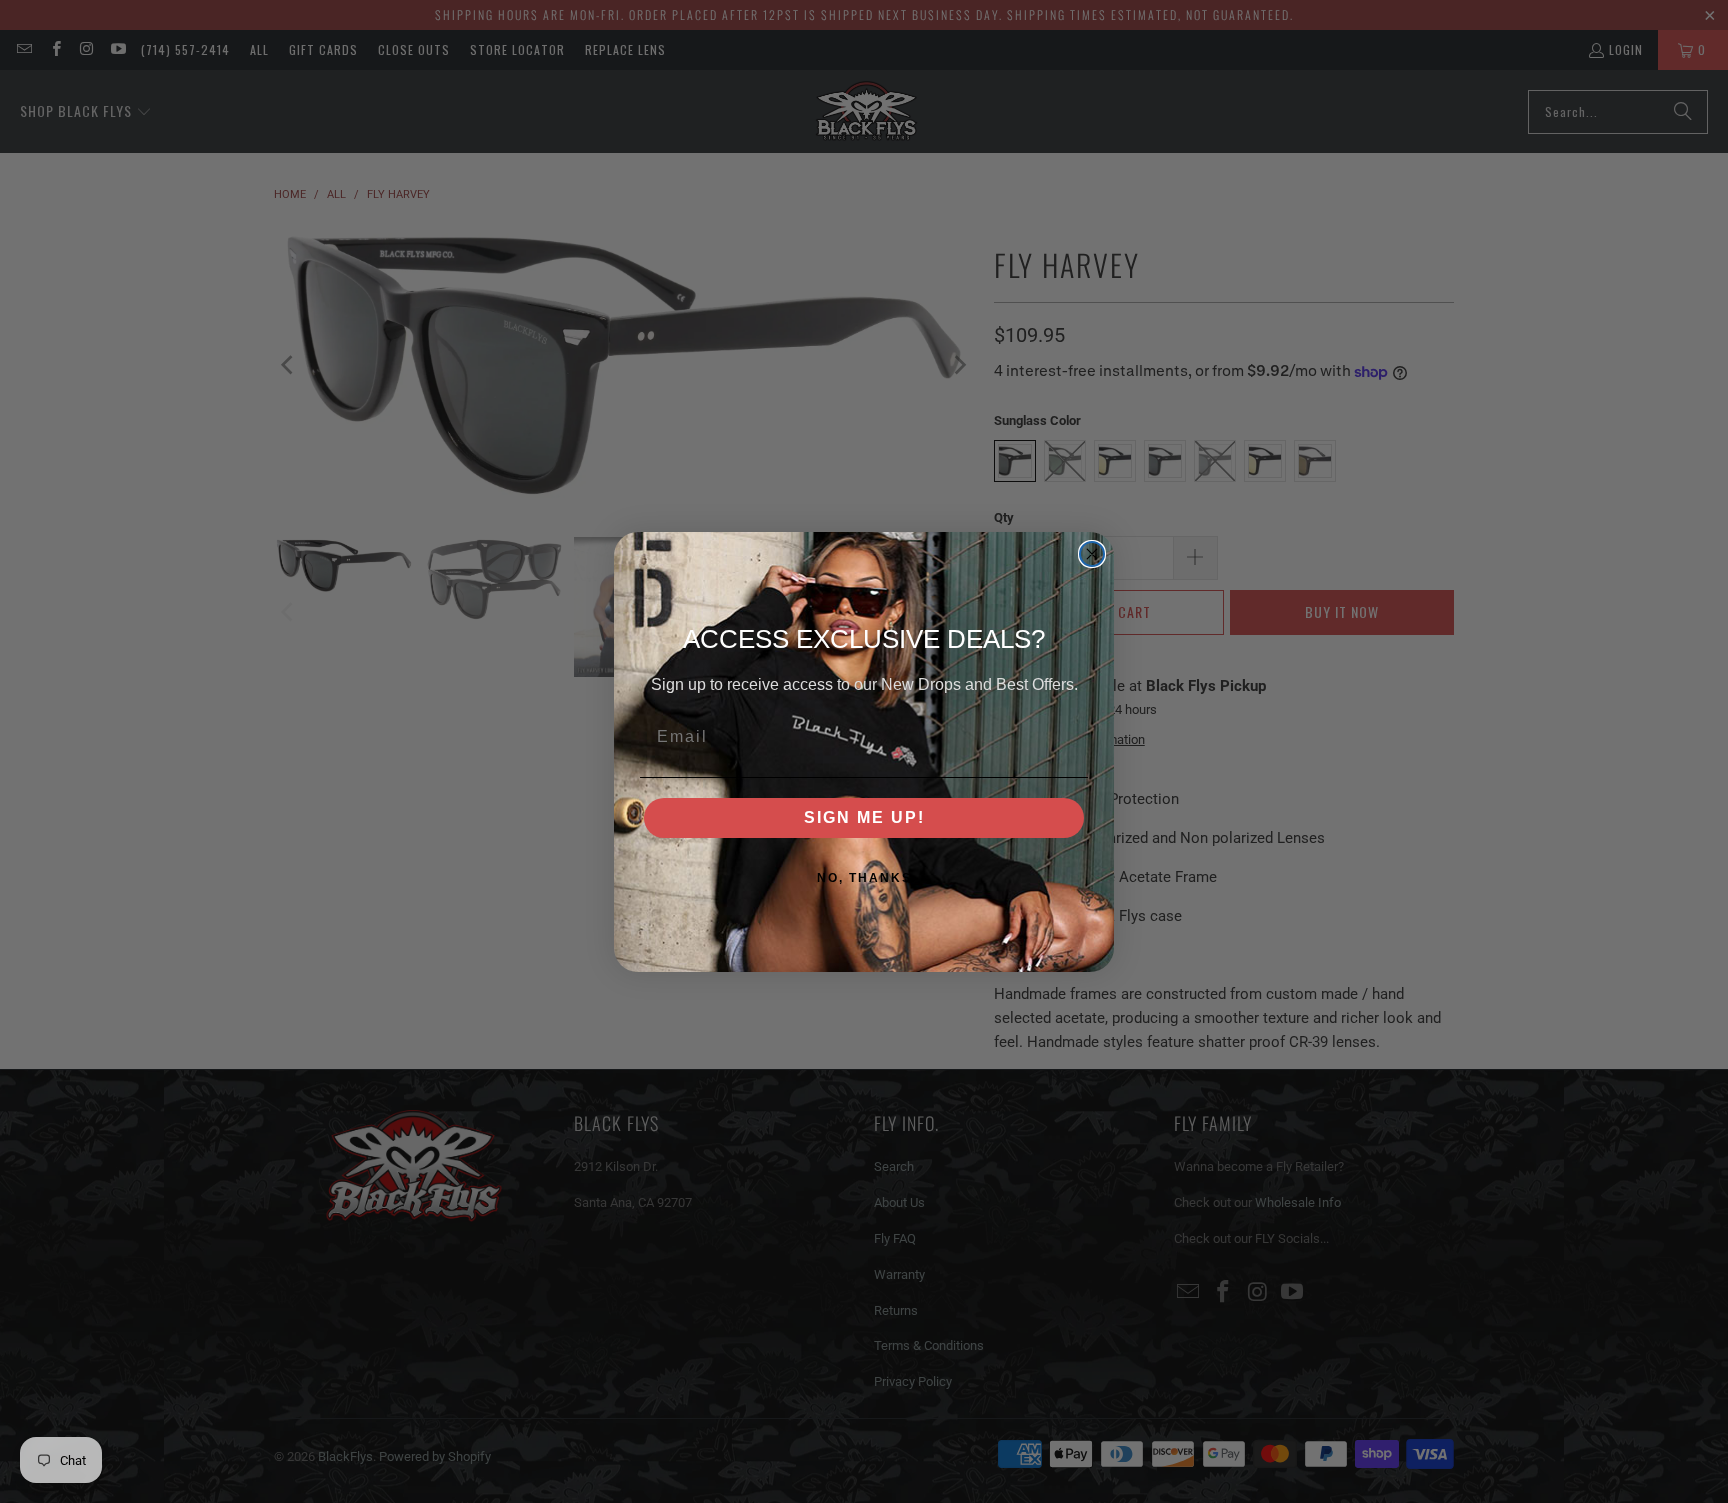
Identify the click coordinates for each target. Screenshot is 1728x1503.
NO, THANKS (864, 878)
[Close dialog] (1092, 554)
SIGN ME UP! (864, 817)
